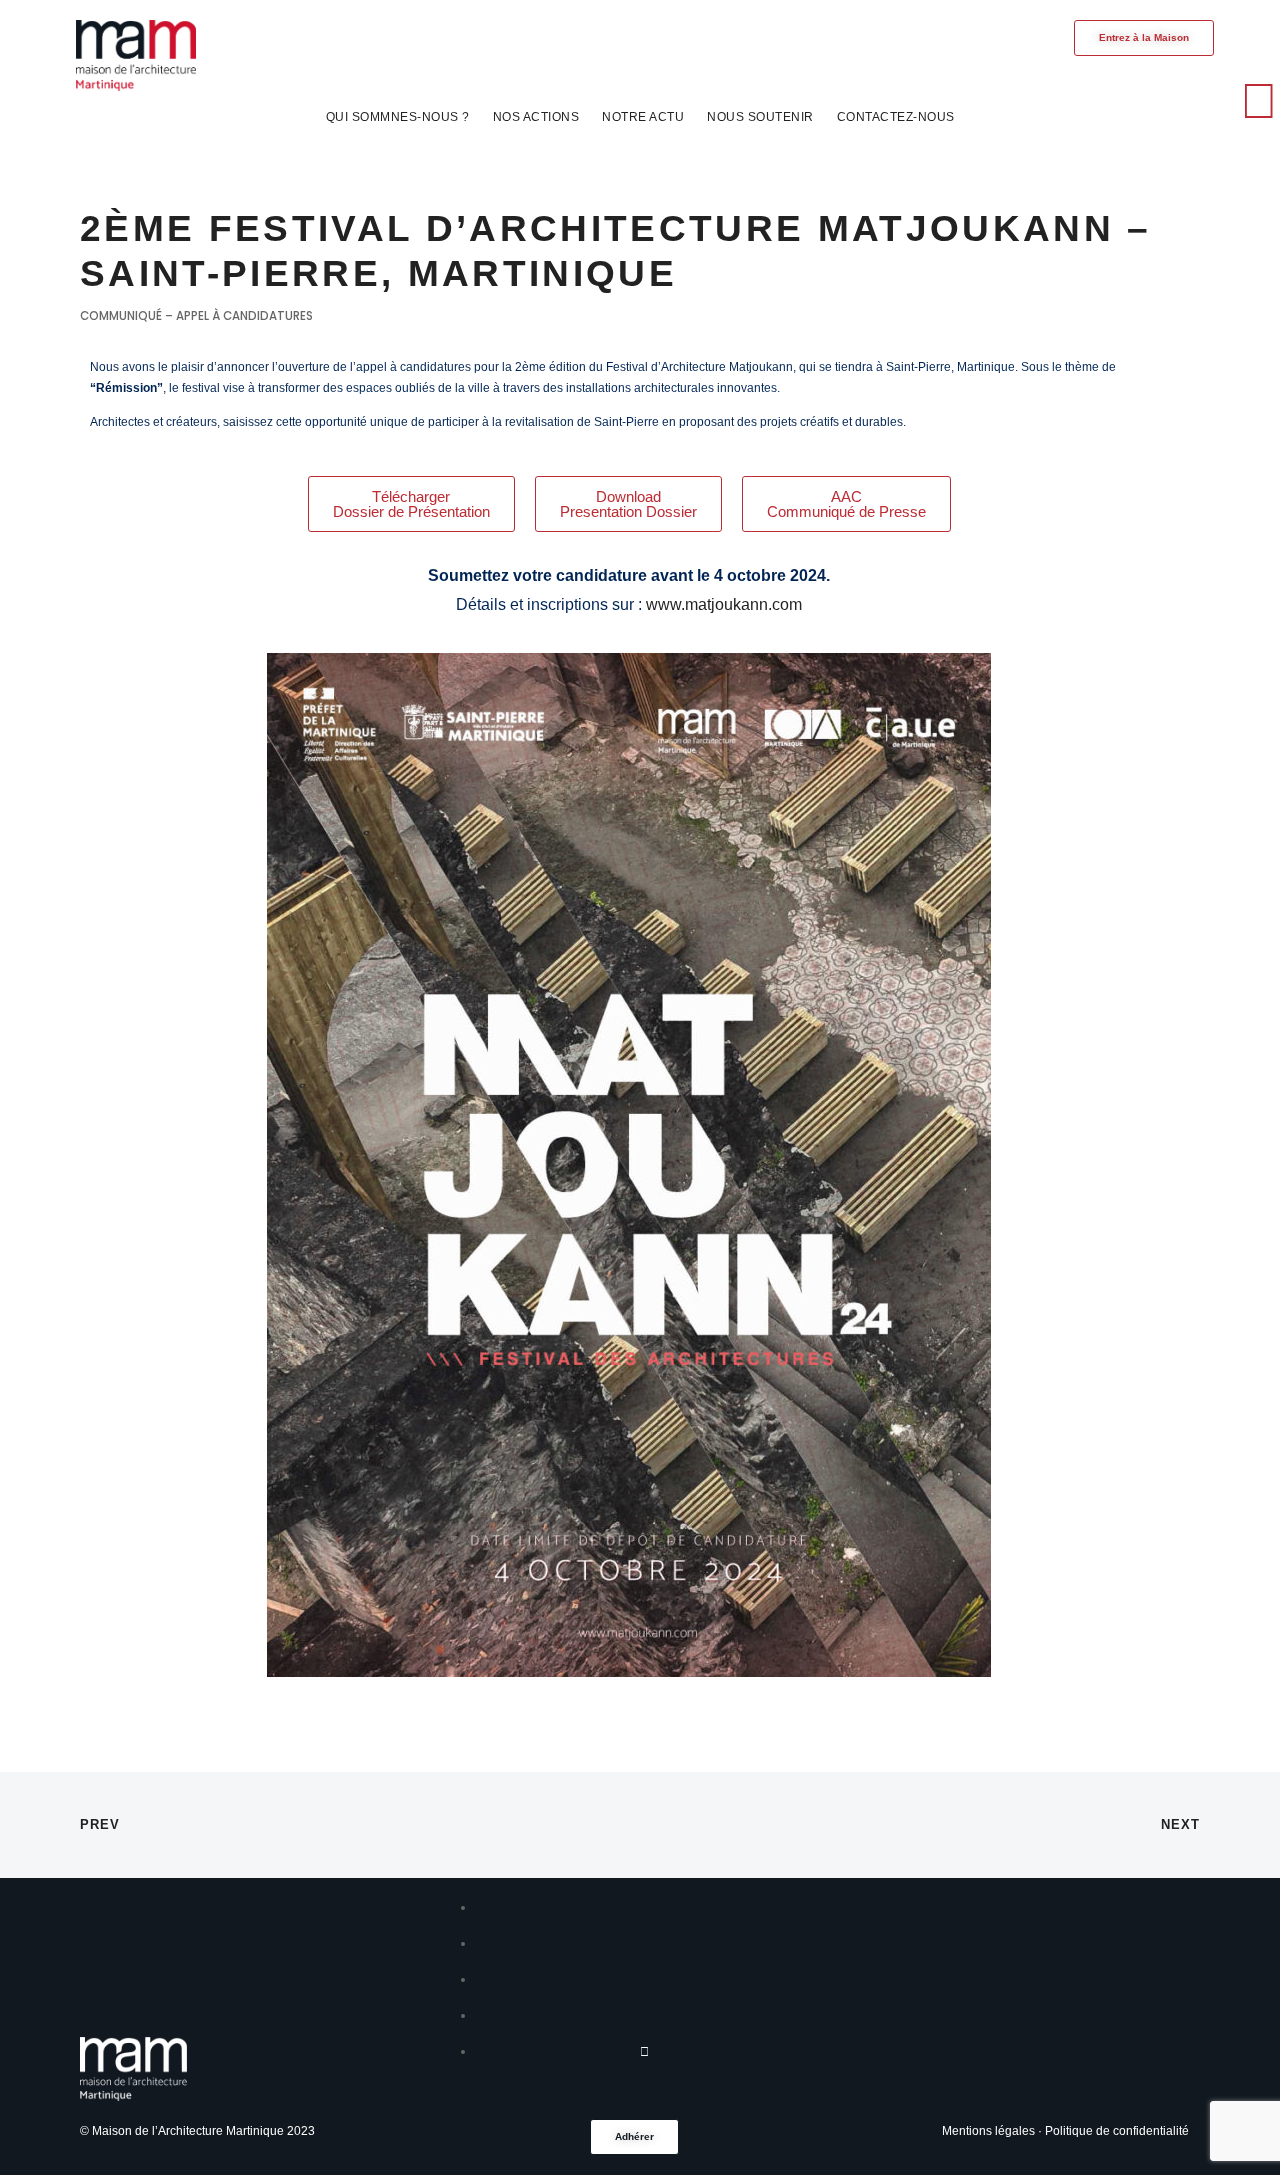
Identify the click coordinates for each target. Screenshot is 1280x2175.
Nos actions (536, 117)
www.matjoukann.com (724, 604)
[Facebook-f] (1053, 101)
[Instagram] (1104, 101)
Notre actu (643, 117)
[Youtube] (1207, 101)
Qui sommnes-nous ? (398, 117)
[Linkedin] (1156, 101)
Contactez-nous (896, 117)
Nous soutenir (760, 117)
